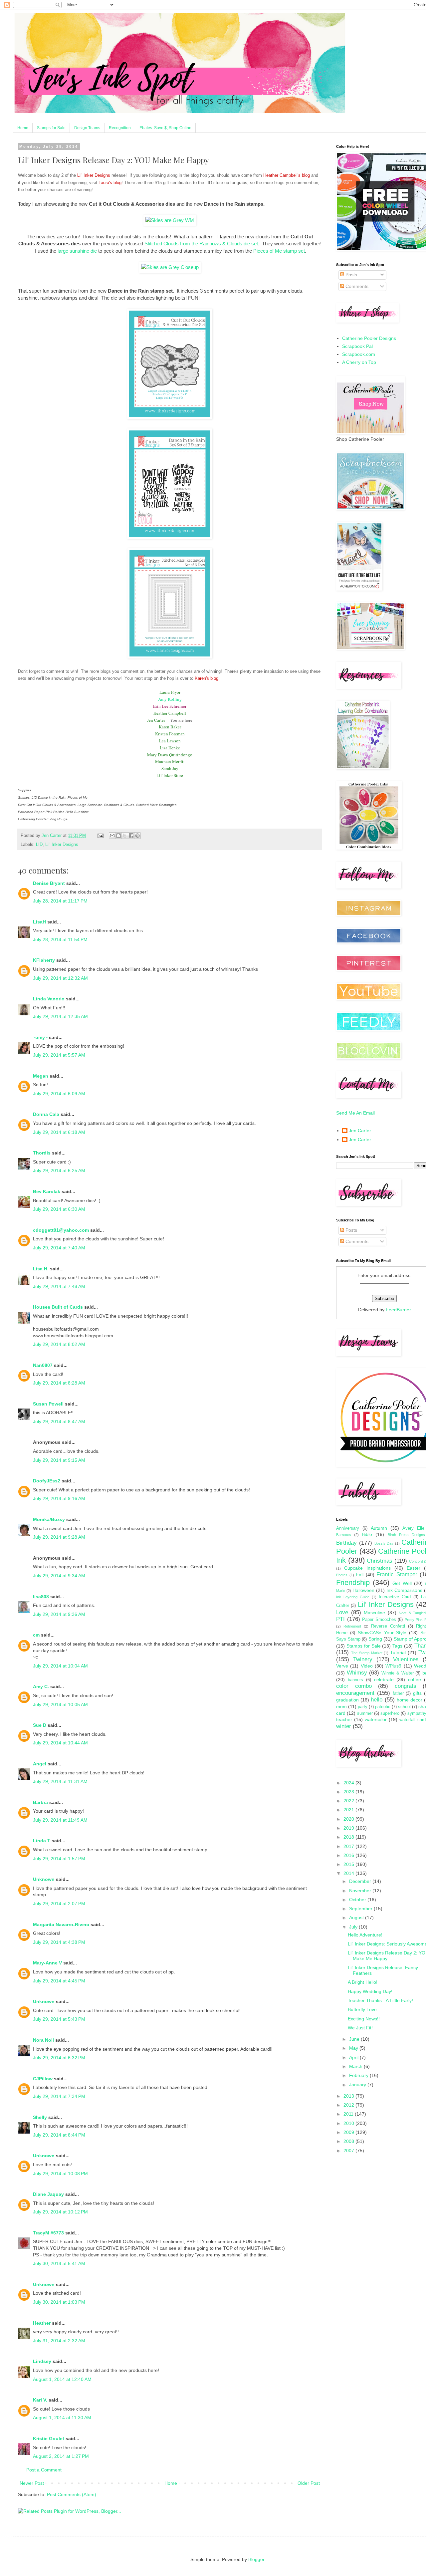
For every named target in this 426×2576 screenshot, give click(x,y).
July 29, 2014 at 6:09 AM (59, 1094)
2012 (349, 2105)
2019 (349, 1828)
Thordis (42, 1153)
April (354, 2057)
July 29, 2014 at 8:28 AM (59, 1383)
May (354, 2048)
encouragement (355, 1693)
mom (341, 1706)
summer (365, 1713)
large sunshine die (77, 251)
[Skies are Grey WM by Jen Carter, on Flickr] (170, 220)
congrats (406, 1686)
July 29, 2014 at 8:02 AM (59, 1344)
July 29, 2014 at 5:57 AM (59, 1055)
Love (342, 1612)
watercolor (376, 1719)
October (358, 1900)
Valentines (406, 1659)
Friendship (353, 1582)
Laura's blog (110, 183)
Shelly (40, 2117)
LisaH (39, 922)
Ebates (342, 1575)
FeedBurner (398, 1310)
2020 (349, 1819)
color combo (354, 1686)
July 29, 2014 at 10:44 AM (60, 1743)
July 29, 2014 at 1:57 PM (59, 1859)
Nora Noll (43, 2040)
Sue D (40, 1725)
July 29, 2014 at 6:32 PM (59, 2058)
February (359, 2075)
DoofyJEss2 (47, 1481)
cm (36, 1635)
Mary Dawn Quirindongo (170, 755)
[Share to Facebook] (131, 836)
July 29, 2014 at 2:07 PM (59, 1904)
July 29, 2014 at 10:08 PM (60, 2174)
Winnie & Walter (397, 1673)
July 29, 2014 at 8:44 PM (59, 2135)
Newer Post (32, 2483)
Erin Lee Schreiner (170, 706)
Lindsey (42, 2361)
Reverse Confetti (388, 1626)
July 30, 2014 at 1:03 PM (59, 2302)
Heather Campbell (170, 713)
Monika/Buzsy (49, 1519)
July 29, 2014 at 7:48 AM (59, 1286)
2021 (349, 1810)
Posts (351, 275)
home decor (410, 1700)
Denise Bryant (49, 883)
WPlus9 (393, 1666)
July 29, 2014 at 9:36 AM (59, 1614)
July (354, 1927)
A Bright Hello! (363, 1982)
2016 (349, 1855)
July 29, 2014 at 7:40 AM (59, 1248)
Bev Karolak (47, 1191)
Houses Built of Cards (58, 1307)
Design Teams (87, 128)
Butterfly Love (362, 2009)
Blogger (256, 2559)
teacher (344, 1719)
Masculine (374, 1613)
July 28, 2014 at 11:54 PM (60, 939)
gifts (417, 1693)
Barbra (40, 1802)
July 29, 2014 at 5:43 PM (59, 2019)
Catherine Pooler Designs (369, 338)
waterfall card (413, 1720)
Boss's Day (384, 1543)
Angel (40, 1764)
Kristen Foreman (170, 734)
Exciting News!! (364, 2019)
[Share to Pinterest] (137, 836)
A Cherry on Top (359, 362)
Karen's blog (207, 678)
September (361, 1909)
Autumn (379, 1528)
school (404, 1707)
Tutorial (398, 1653)
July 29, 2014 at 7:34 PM (59, 2096)
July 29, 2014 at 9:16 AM (59, 1498)
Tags (397, 1646)
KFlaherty (44, 960)
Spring (375, 1639)
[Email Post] (100, 836)
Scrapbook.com (359, 354)
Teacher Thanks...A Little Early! (380, 2000)
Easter (414, 1568)
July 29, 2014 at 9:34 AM (59, 1576)
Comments (356, 286)
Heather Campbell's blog (287, 175)
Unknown (44, 1879)
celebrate (384, 1679)
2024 (349, 1783)
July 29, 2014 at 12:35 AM (60, 1016)
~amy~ (40, 1037)
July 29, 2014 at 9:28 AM (59, 1537)
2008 (349, 2141)
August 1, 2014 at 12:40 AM (62, 2379)
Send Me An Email (355, 1113)
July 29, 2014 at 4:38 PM (59, 1942)
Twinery (363, 1659)
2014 (349, 1873)
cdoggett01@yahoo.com (61, 1230)
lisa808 (41, 1597)
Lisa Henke (170, 748)
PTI (340, 1619)
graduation (347, 1700)
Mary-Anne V (47, 1963)
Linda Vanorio (49, 999)
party (363, 1707)
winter (344, 1726)
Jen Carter (156, 720)
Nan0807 (43, 1365)
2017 (349, 1846)
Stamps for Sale (51, 128)
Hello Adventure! (365, 1935)
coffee (415, 1679)
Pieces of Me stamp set (279, 251)
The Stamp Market (367, 1653)
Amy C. (41, 1686)
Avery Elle (413, 1528)
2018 (349, 1837)
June (355, 2039)
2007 (349, 2151)
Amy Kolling (170, 699)
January (358, 2085)
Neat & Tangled (412, 1613)
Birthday (346, 1543)
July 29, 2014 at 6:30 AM (59, 1209)
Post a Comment (44, 2470)
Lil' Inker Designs (94, 175)
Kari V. (40, 2400)
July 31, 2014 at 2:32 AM (59, 2341)
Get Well (402, 1583)
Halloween (363, 1590)
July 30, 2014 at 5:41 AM (59, 2263)
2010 (349, 2123)
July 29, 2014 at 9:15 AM (59, 1460)
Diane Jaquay (48, 2194)
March (356, 2066)
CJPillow (43, 2079)
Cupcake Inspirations (367, 1568)
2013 (349, 2096)
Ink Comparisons (404, 1590)
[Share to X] (125, 836)
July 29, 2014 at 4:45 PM (59, 1981)
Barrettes (344, 1535)
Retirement (352, 1626)
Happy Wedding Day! (370, 1991)
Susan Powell (48, 1404)
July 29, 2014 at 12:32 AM (60, 978)
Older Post (309, 2483)
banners (355, 1680)
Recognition (120, 128)
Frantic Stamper (397, 1574)
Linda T (42, 1841)
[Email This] (112, 836)
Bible (367, 1534)
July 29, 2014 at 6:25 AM (59, 1170)
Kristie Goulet (49, 2439)
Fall (360, 1575)
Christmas (380, 1561)
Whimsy (357, 1673)
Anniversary (348, 1528)
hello (377, 1700)
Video (367, 1666)
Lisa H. (41, 1269)
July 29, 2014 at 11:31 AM (60, 1781)
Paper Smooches (379, 1620)
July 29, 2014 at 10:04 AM (60, 1666)
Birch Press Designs (406, 1535)
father (398, 1693)
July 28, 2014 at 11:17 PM (60, 901)
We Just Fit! (360, 2028)
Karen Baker (170, 727)
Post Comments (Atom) (72, 2494)
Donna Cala (46, 1114)
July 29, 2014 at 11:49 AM (60, 1820)
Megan (41, 1076)
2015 (349, 1864)
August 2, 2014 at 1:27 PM (61, 2456)
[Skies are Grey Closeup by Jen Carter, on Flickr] (170, 267)
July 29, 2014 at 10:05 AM (60, 1704)
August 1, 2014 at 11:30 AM (62, 2418)
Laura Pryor (170, 692)
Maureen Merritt (170, 761)
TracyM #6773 (48, 2233)
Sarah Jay (170, 768)
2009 (349, 2132)
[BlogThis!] (118, 836)
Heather (42, 2323)
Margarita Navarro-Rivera (61, 1925)
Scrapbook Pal (357, 346)
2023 (349, 1792)
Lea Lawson (170, 741)
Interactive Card (395, 1597)
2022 (349, 1801)
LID (39, 845)
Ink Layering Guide (353, 1597)
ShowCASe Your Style (382, 1633)
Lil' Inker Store (170, 775)
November (361, 1891)
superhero (390, 1713)
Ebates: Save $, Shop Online (165, 128)
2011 (349, 2114)
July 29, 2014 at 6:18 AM (59, 1132)
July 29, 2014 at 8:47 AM (59, 1421)
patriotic (383, 1707)
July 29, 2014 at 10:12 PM (60, 2212)
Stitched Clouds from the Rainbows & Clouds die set (201, 244)
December (361, 1881)
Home (23, 128)
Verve (342, 1666)
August (357, 1918)
